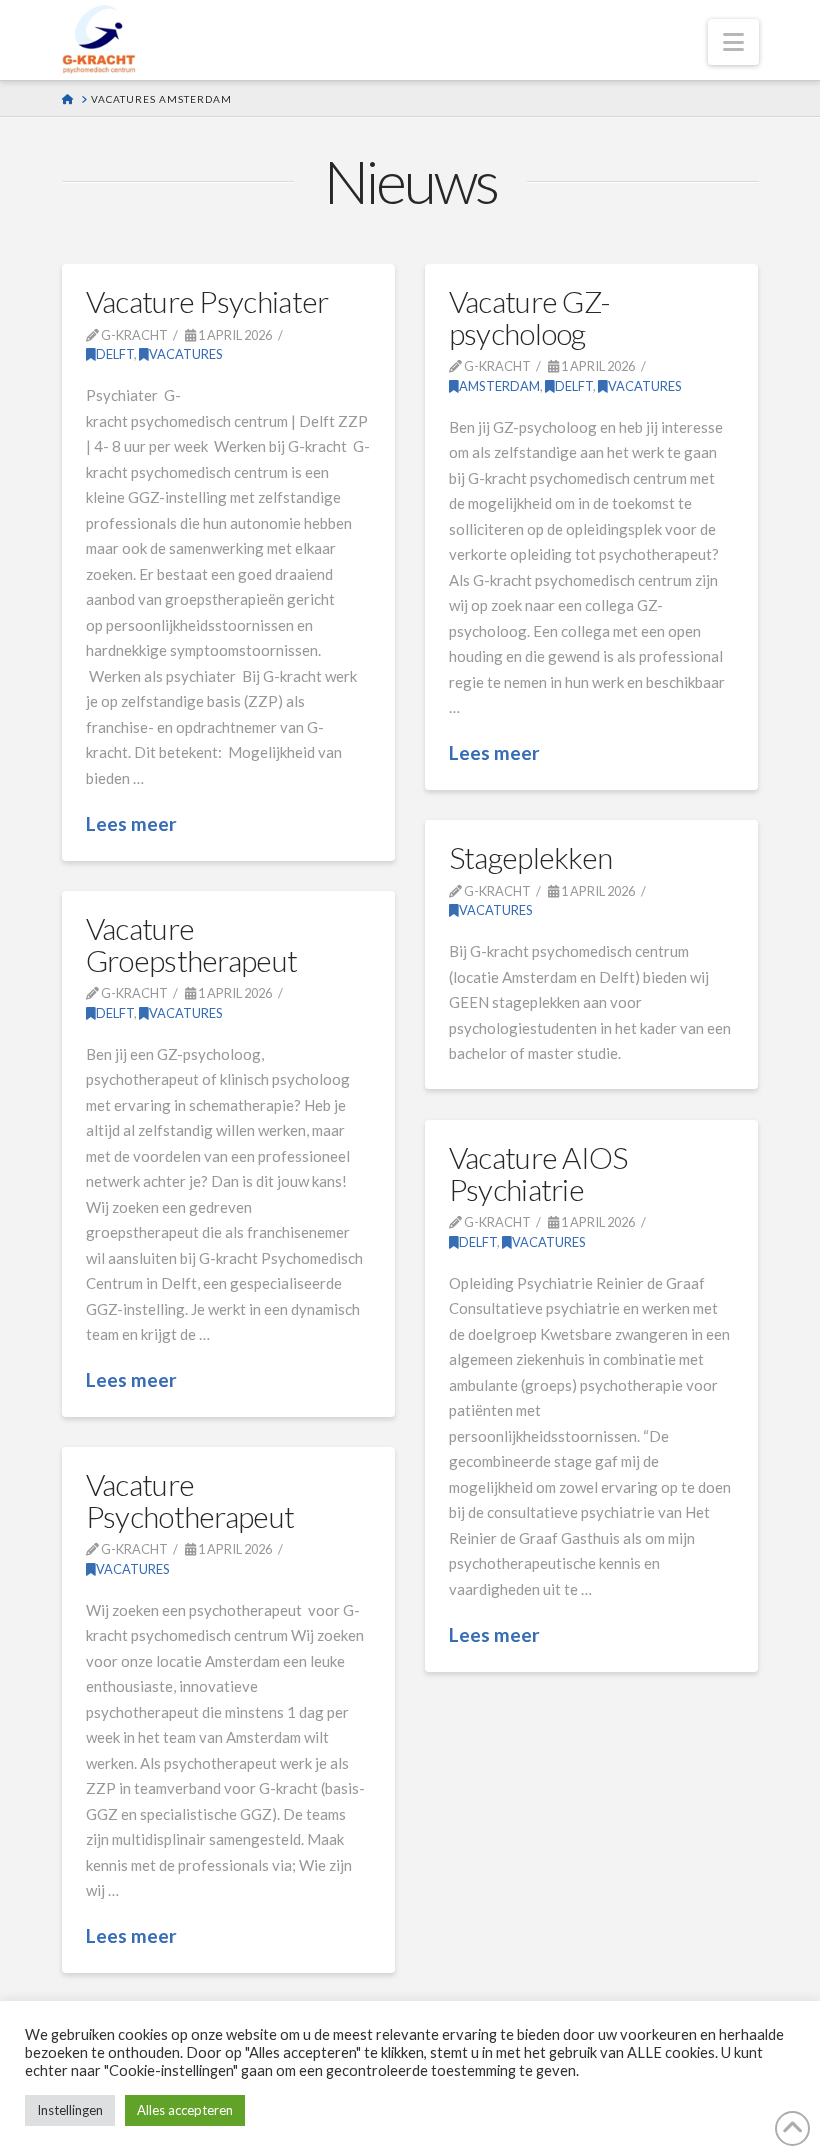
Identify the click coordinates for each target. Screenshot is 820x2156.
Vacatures (186, 354)
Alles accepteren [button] (185, 2110)
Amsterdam (499, 386)
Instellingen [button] (70, 2110)
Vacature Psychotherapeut (190, 1500)
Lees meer (131, 823)
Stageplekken (531, 857)
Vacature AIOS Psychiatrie (538, 1173)
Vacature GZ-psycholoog (530, 317)
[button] (733, 42)
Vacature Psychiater (207, 301)
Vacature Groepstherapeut (192, 944)
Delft (115, 354)
